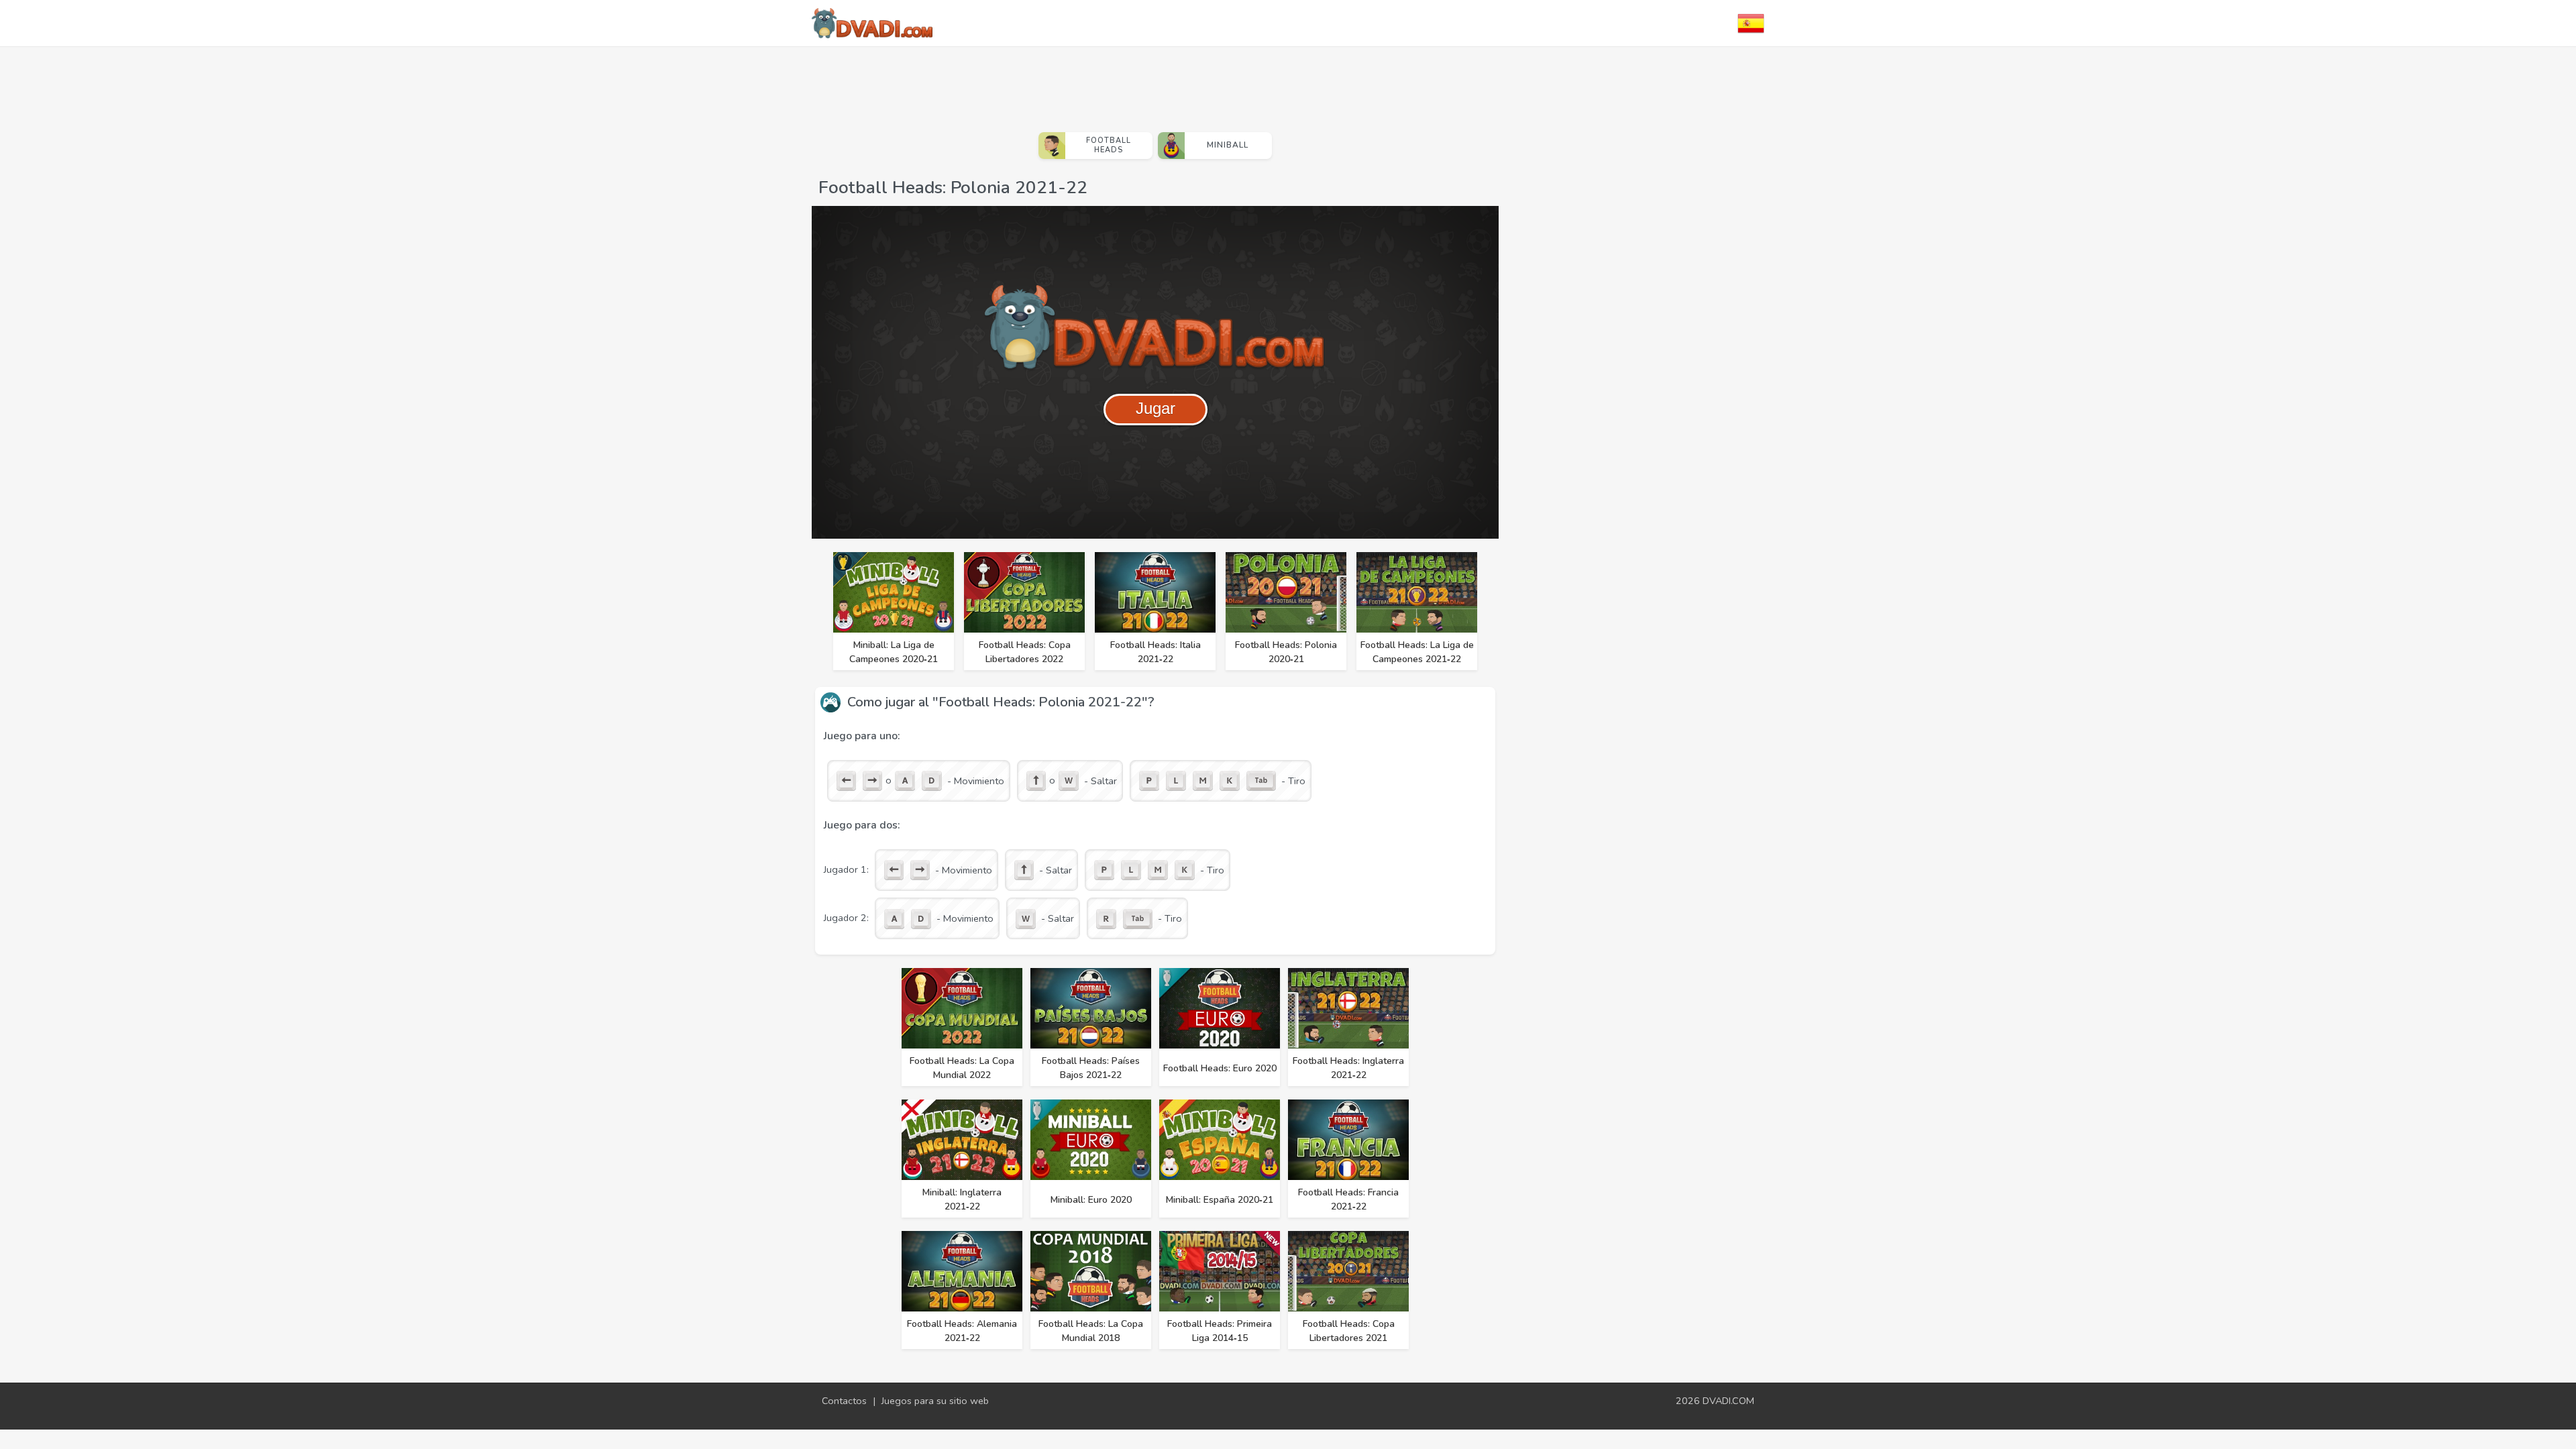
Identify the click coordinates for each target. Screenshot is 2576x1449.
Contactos (844, 1401)
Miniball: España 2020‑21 (1220, 1200)
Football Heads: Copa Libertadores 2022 (1025, 652)
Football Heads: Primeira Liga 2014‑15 (1220, 1331)
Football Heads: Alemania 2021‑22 (962, 1331)
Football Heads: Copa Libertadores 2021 (1349, 1331)
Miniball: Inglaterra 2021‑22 (962, 1199)
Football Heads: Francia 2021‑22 (1348, 1199)
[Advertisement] (1155, 84)
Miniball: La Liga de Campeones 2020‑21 (894, 652)
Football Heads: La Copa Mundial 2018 (1091, 1331)
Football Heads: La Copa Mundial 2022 (962, 1068)
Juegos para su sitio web (935, 1401)
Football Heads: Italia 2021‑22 (1156, 652)
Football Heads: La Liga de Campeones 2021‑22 (1417, 652)
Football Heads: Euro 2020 (1220, 1068)
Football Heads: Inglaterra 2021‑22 (1348, 1068)
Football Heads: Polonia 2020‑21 (1286, 652)
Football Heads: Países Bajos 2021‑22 (1091, 1068)
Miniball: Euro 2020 (1091, 1200)
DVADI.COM (1728, 1401)
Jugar (1156, 408)
